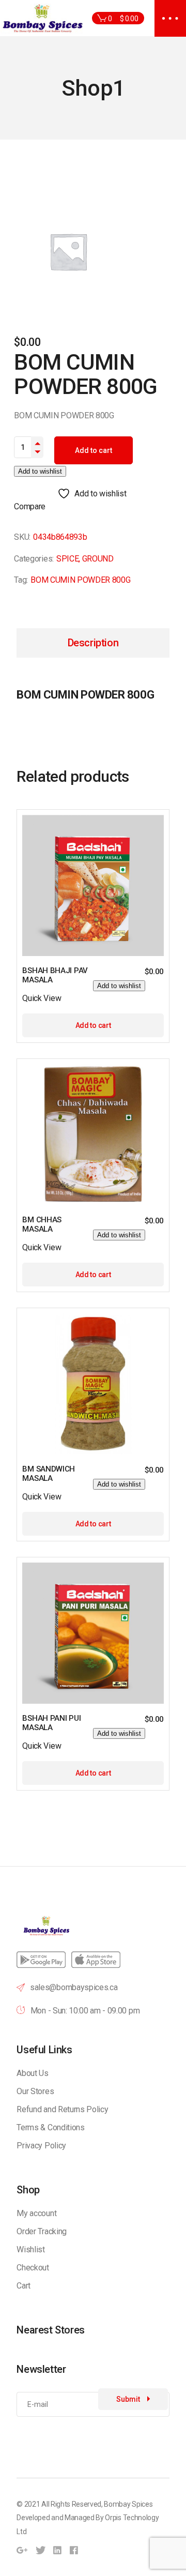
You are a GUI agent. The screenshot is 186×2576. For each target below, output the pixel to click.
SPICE (67, 559)
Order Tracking (42, 2231)
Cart (24, 2286)
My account (36, 2213)
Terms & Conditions (50, 2127)
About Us (32, 2073)
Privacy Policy (41, 2146)
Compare (30, 506)
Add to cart (94, 450)
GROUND (98, 559)
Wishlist (30, 2249)
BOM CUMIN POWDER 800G (80, 580)
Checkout (33, 2268)
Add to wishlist (40, 471)
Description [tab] (93, 643)
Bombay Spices (128, 2504)
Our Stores (35, 2091)
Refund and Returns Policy (62, 2109)
